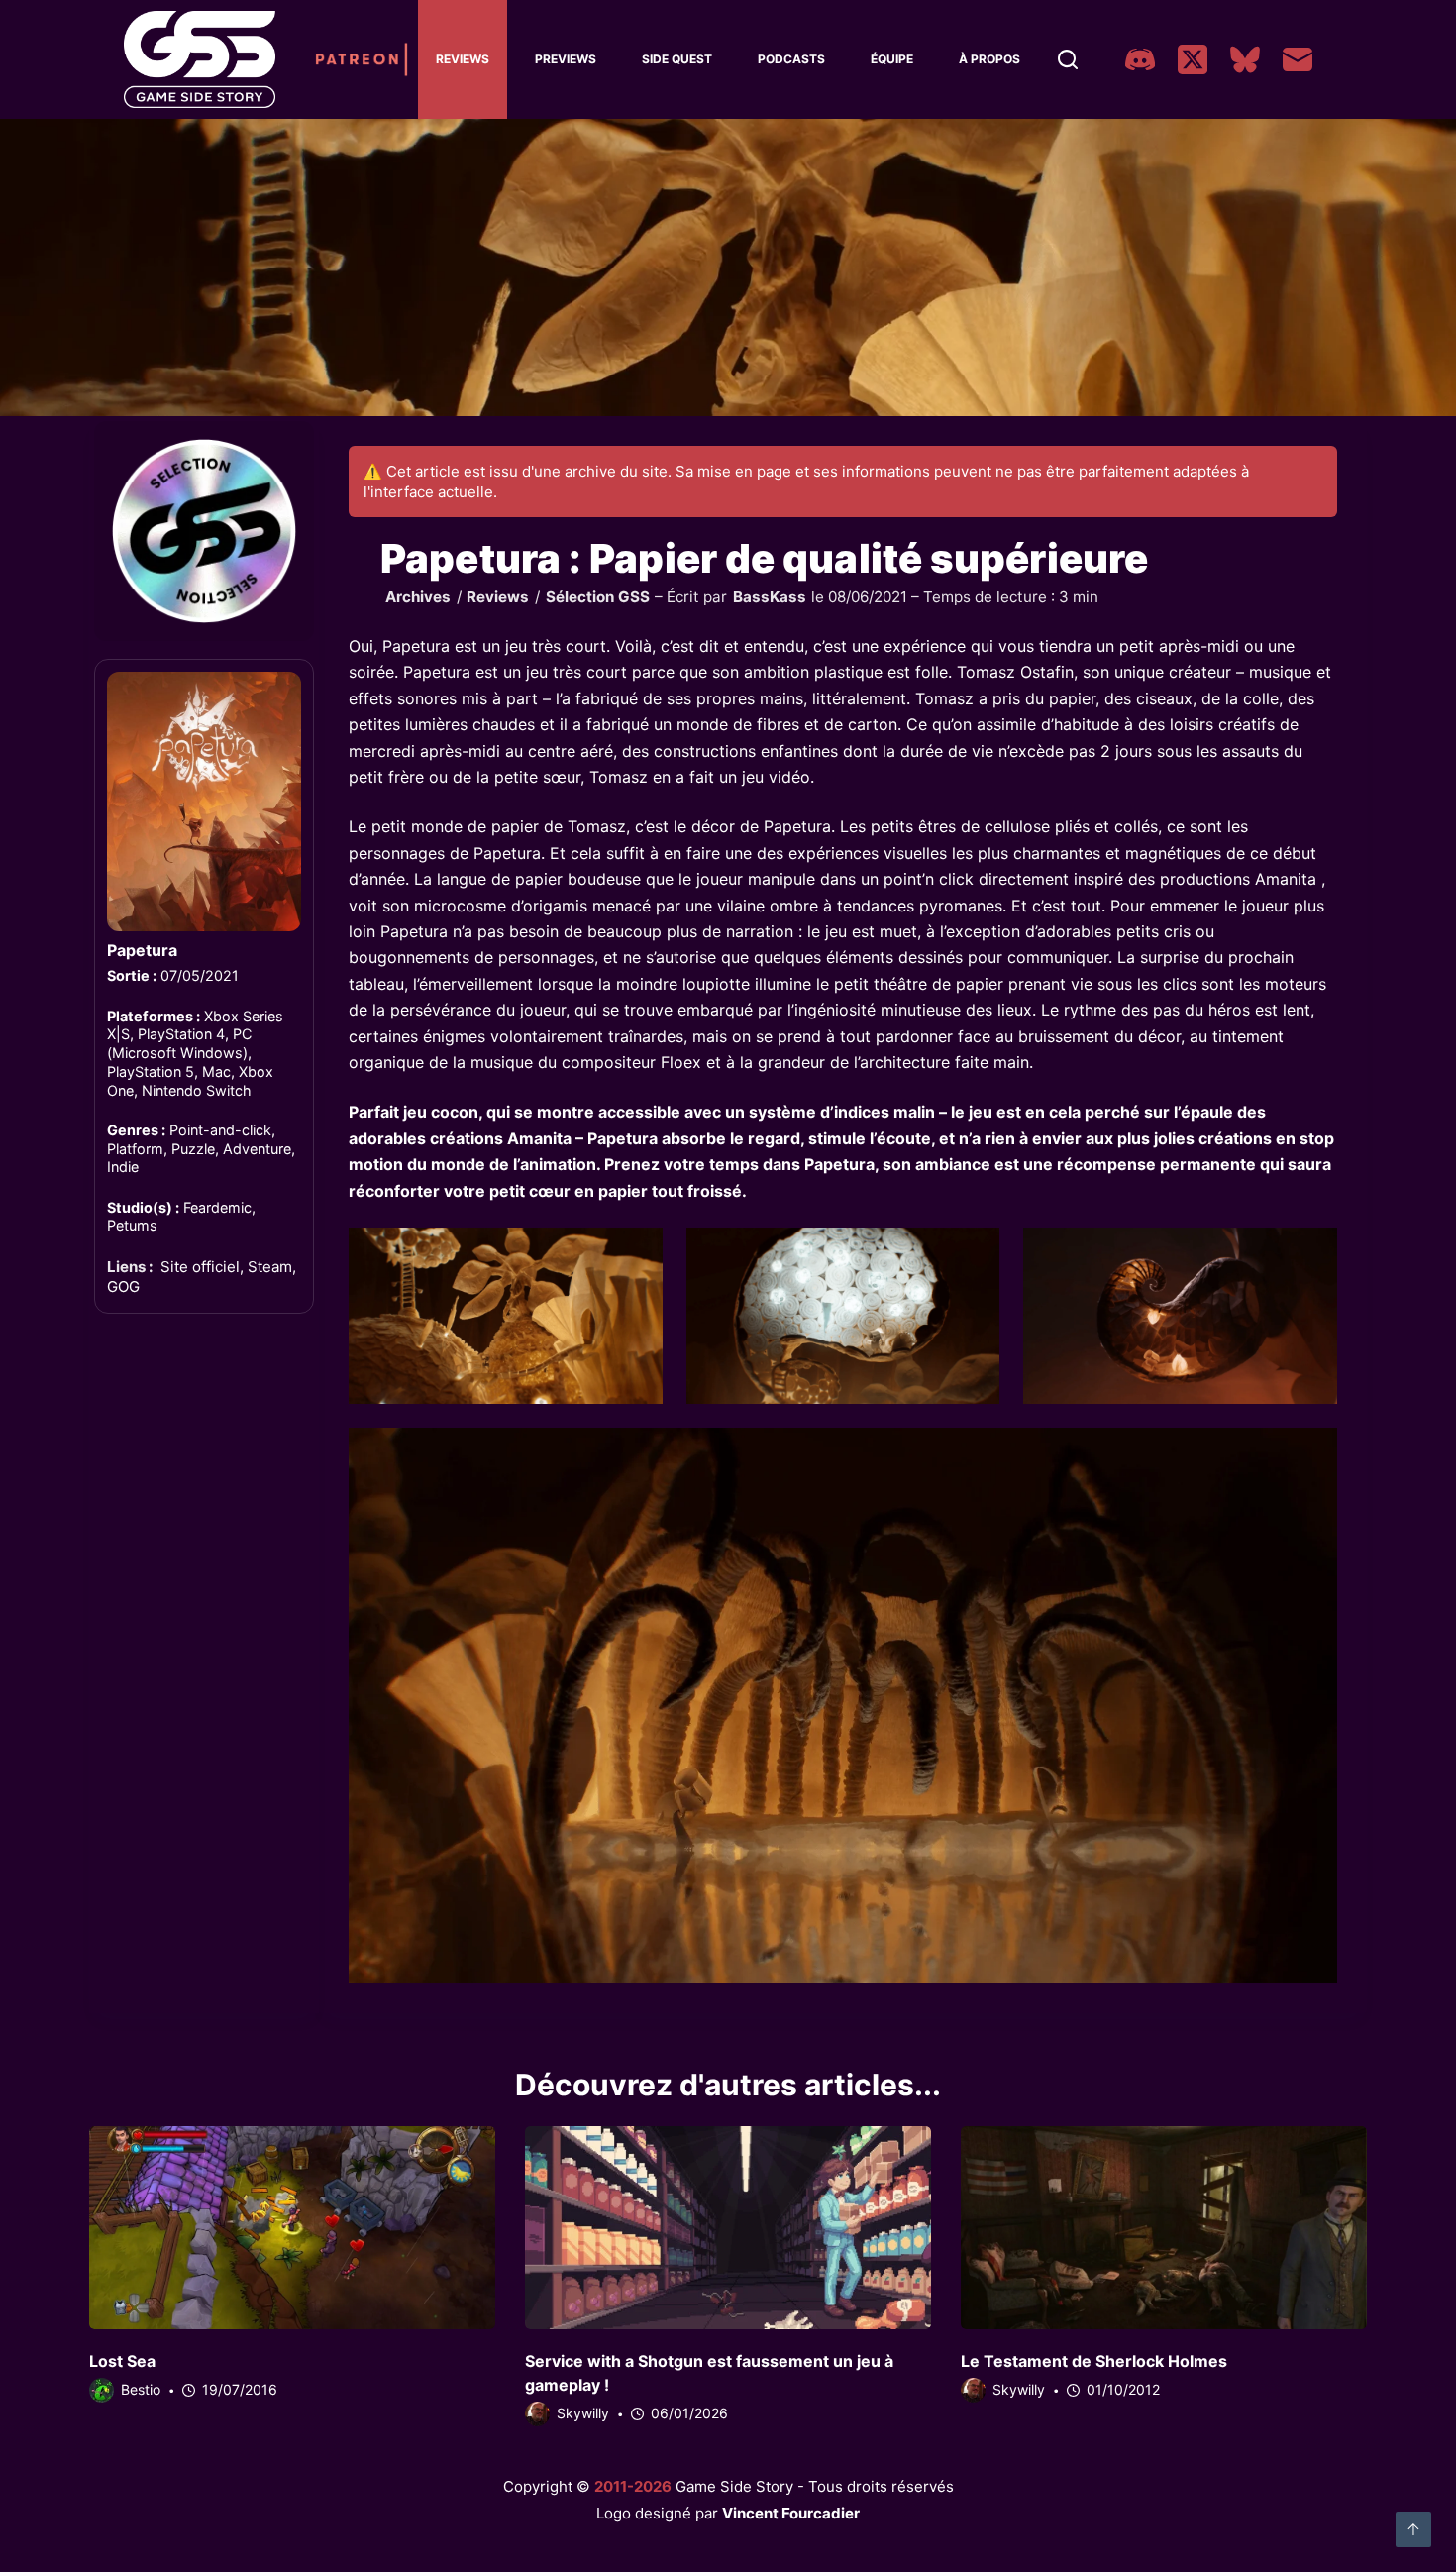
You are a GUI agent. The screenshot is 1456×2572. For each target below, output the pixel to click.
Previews (566, 59)
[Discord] (1140, 59)
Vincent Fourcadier (791, 2513)
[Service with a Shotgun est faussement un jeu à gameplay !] (728, 2228)
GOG (123, 1286)
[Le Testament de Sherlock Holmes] (1164, 2228)
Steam (270, 1267)
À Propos (989, 59)
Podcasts (791, 59)
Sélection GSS (598, 597)
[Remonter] (1413, 2529)
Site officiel (200, 1267)
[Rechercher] (1068, 59)
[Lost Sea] (292, 2228)
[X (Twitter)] (1193, 59)
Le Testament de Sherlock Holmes (1094, 2361)
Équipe (892, 59)
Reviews (463, 59)
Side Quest (677, 59)
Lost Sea (122, 2361)
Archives (418, 597)
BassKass (770, 597)
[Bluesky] (1245, 59)
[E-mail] (1298, 59)
